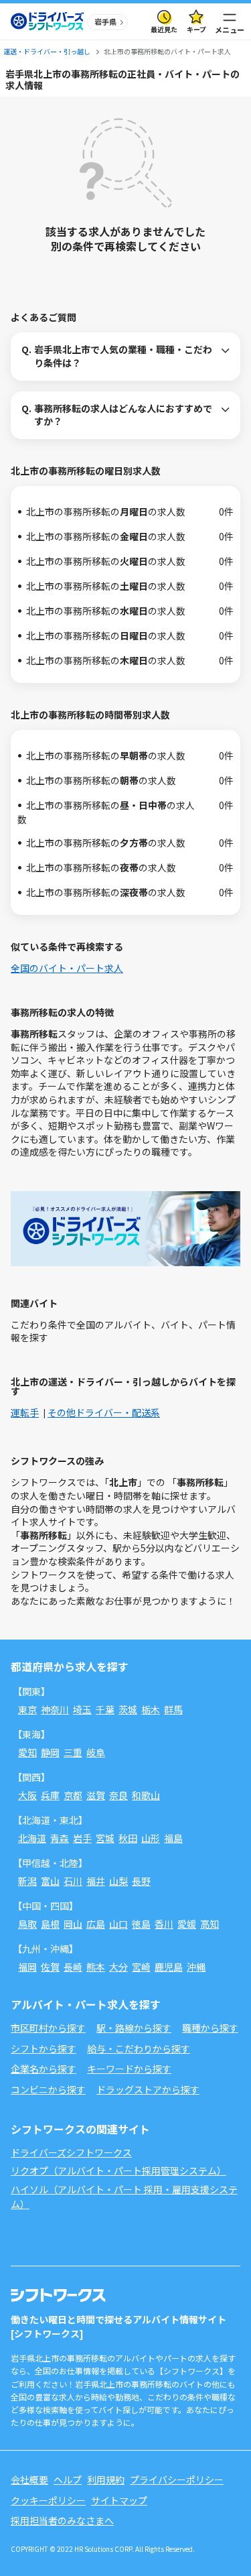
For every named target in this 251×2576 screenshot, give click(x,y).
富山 (50, 1881)
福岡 (27, 1967)
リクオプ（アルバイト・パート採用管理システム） (118, 2170)
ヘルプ (68, 2479)
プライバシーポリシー (177, 2479)
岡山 (73, 1924)
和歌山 (146, 1795)
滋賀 (96, 1795)
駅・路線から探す (134, 2028)
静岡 (50, 1752)
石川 (73, 1881)
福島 (173, 1838)
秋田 (128, 1838)
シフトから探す (44, 2048)
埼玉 (82, 1709)
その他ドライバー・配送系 (104, 1412)
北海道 (32, 1838)
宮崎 (141, 1967)
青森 (60, 1838)
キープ (196, 29)
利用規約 (106, 2479)
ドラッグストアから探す (148, 2089)
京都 (73, 1795)
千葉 (105, 1709)
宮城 (105, 1838)
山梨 (118, 1881)
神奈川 (55, 1709)
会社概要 (29, 2479)
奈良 (118, 1795)
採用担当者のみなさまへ (62, 2520)
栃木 (151, 1709)
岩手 (82, 1838)
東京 (27, 1709)
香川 (164, 1924)
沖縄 (196, 1967)
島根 (50, 1924)
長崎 (73, 1967)
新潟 (27, 1881)
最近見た (164, 29)
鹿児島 (169, 1967)
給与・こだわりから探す (139, 2048)
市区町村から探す (48, 2028)
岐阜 (96, 1752)
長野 (141, 1881)
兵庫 (50, 1795)
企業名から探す (44, 2069)
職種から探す (210, 2028)
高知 (210, 1924)
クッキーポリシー (48, 2500)
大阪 (27, 1795)
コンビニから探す (48, 2089)
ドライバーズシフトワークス (71, 2152)
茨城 (128, 1709)
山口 (118, 1924)
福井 (96, 1881)
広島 (96, 1924)
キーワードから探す (129, 2069)
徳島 (141, 1924)
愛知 (27, 1752)
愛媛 (187, 1924)
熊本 (96, 1967)
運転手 (25, 1412)
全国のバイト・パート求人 (67, 968)
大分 (118, 1967)
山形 (151, 1838)
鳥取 (27, 1924)
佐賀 (50, 1967)
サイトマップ (119, 2500)
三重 (73, 1752)
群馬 (173, 1709)
